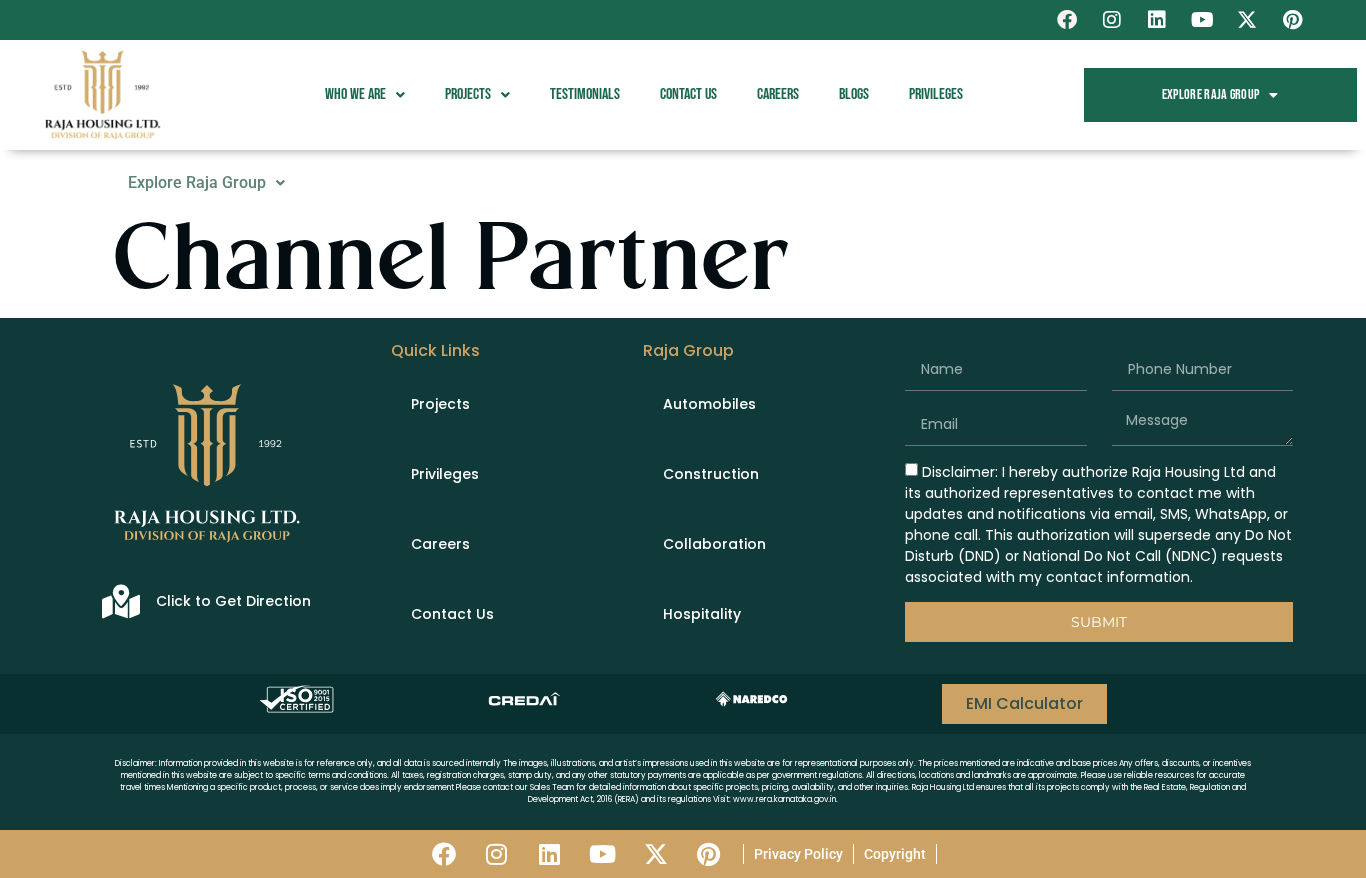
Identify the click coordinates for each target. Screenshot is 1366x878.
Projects (468, 94)
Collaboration (714, 544)
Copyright (895, 854)
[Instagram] (1112, 20)
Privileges (936, 94)
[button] (365, 95)
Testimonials (585, 94)
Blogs (854, 94)
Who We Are (355, 94)
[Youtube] (1202, 20)
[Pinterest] (1292, 20)
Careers (778, 94)
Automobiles (709, 404)
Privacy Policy (798, 854)
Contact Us (688, 94)
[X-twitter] (1247, 20)
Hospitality (702, 614)
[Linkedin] (1157, 20)
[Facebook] (1067, 20)
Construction (711, 474)
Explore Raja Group (1210, 94)
